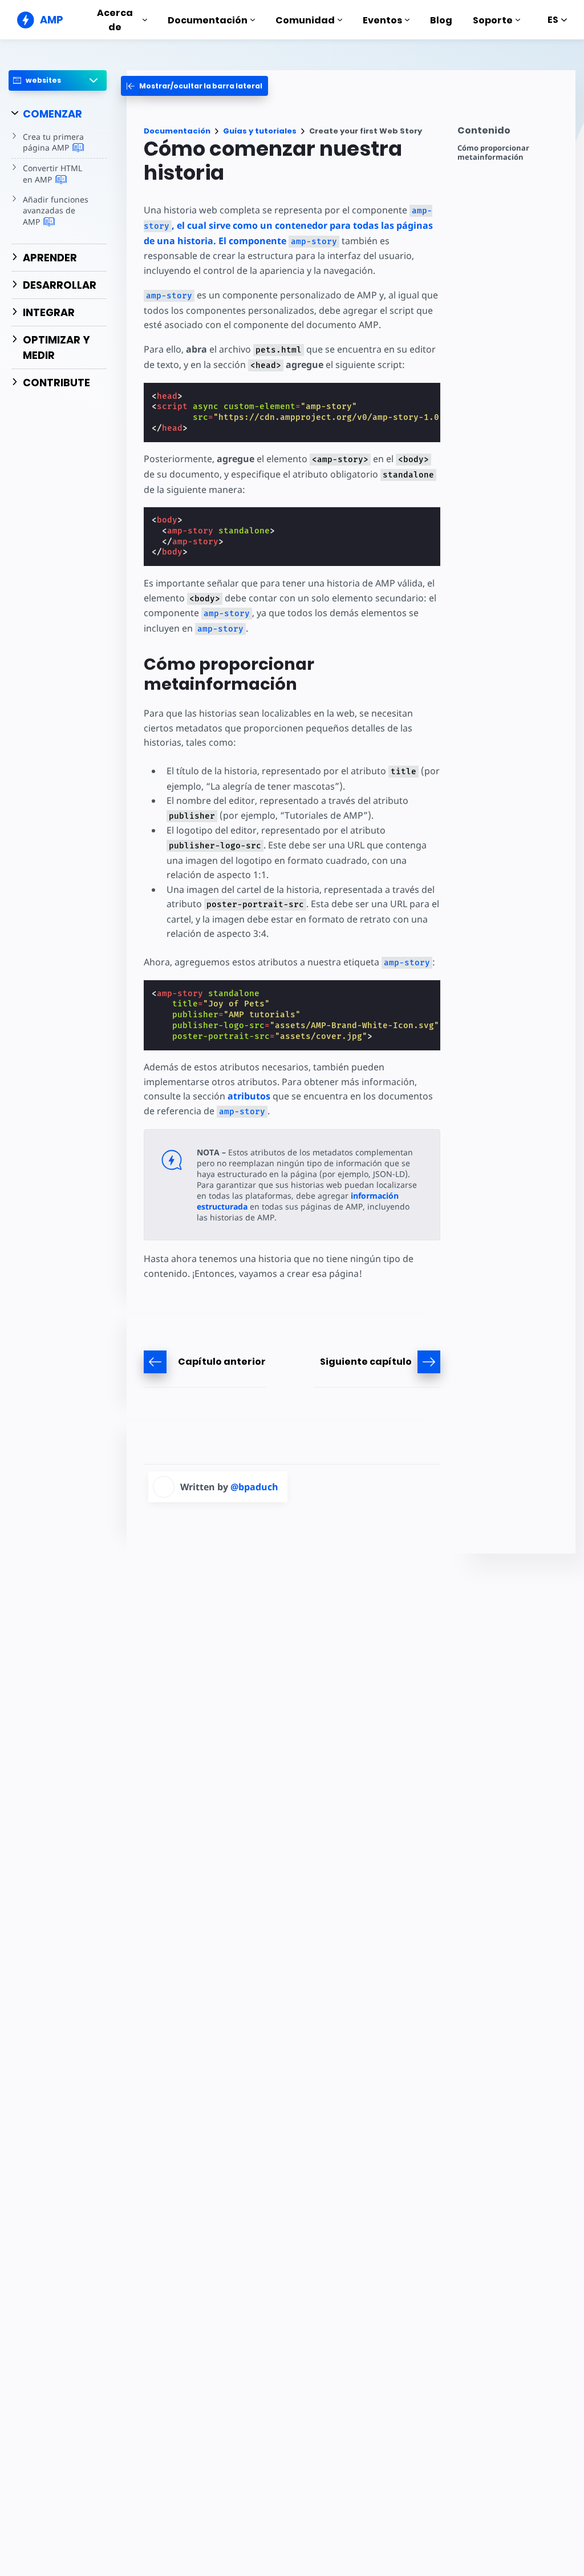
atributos (249, 1096)
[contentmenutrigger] (511, 133)
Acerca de (115, 20)
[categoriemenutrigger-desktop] (194, 86)
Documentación (208, 20)
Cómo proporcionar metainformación (493, 153)
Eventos (382, 20)
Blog (441, 20)
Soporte (493, 20)
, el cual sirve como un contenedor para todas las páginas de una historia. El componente (288, 226)
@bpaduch (254, 1487)
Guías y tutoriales (260, 131)
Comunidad (305, 20)
